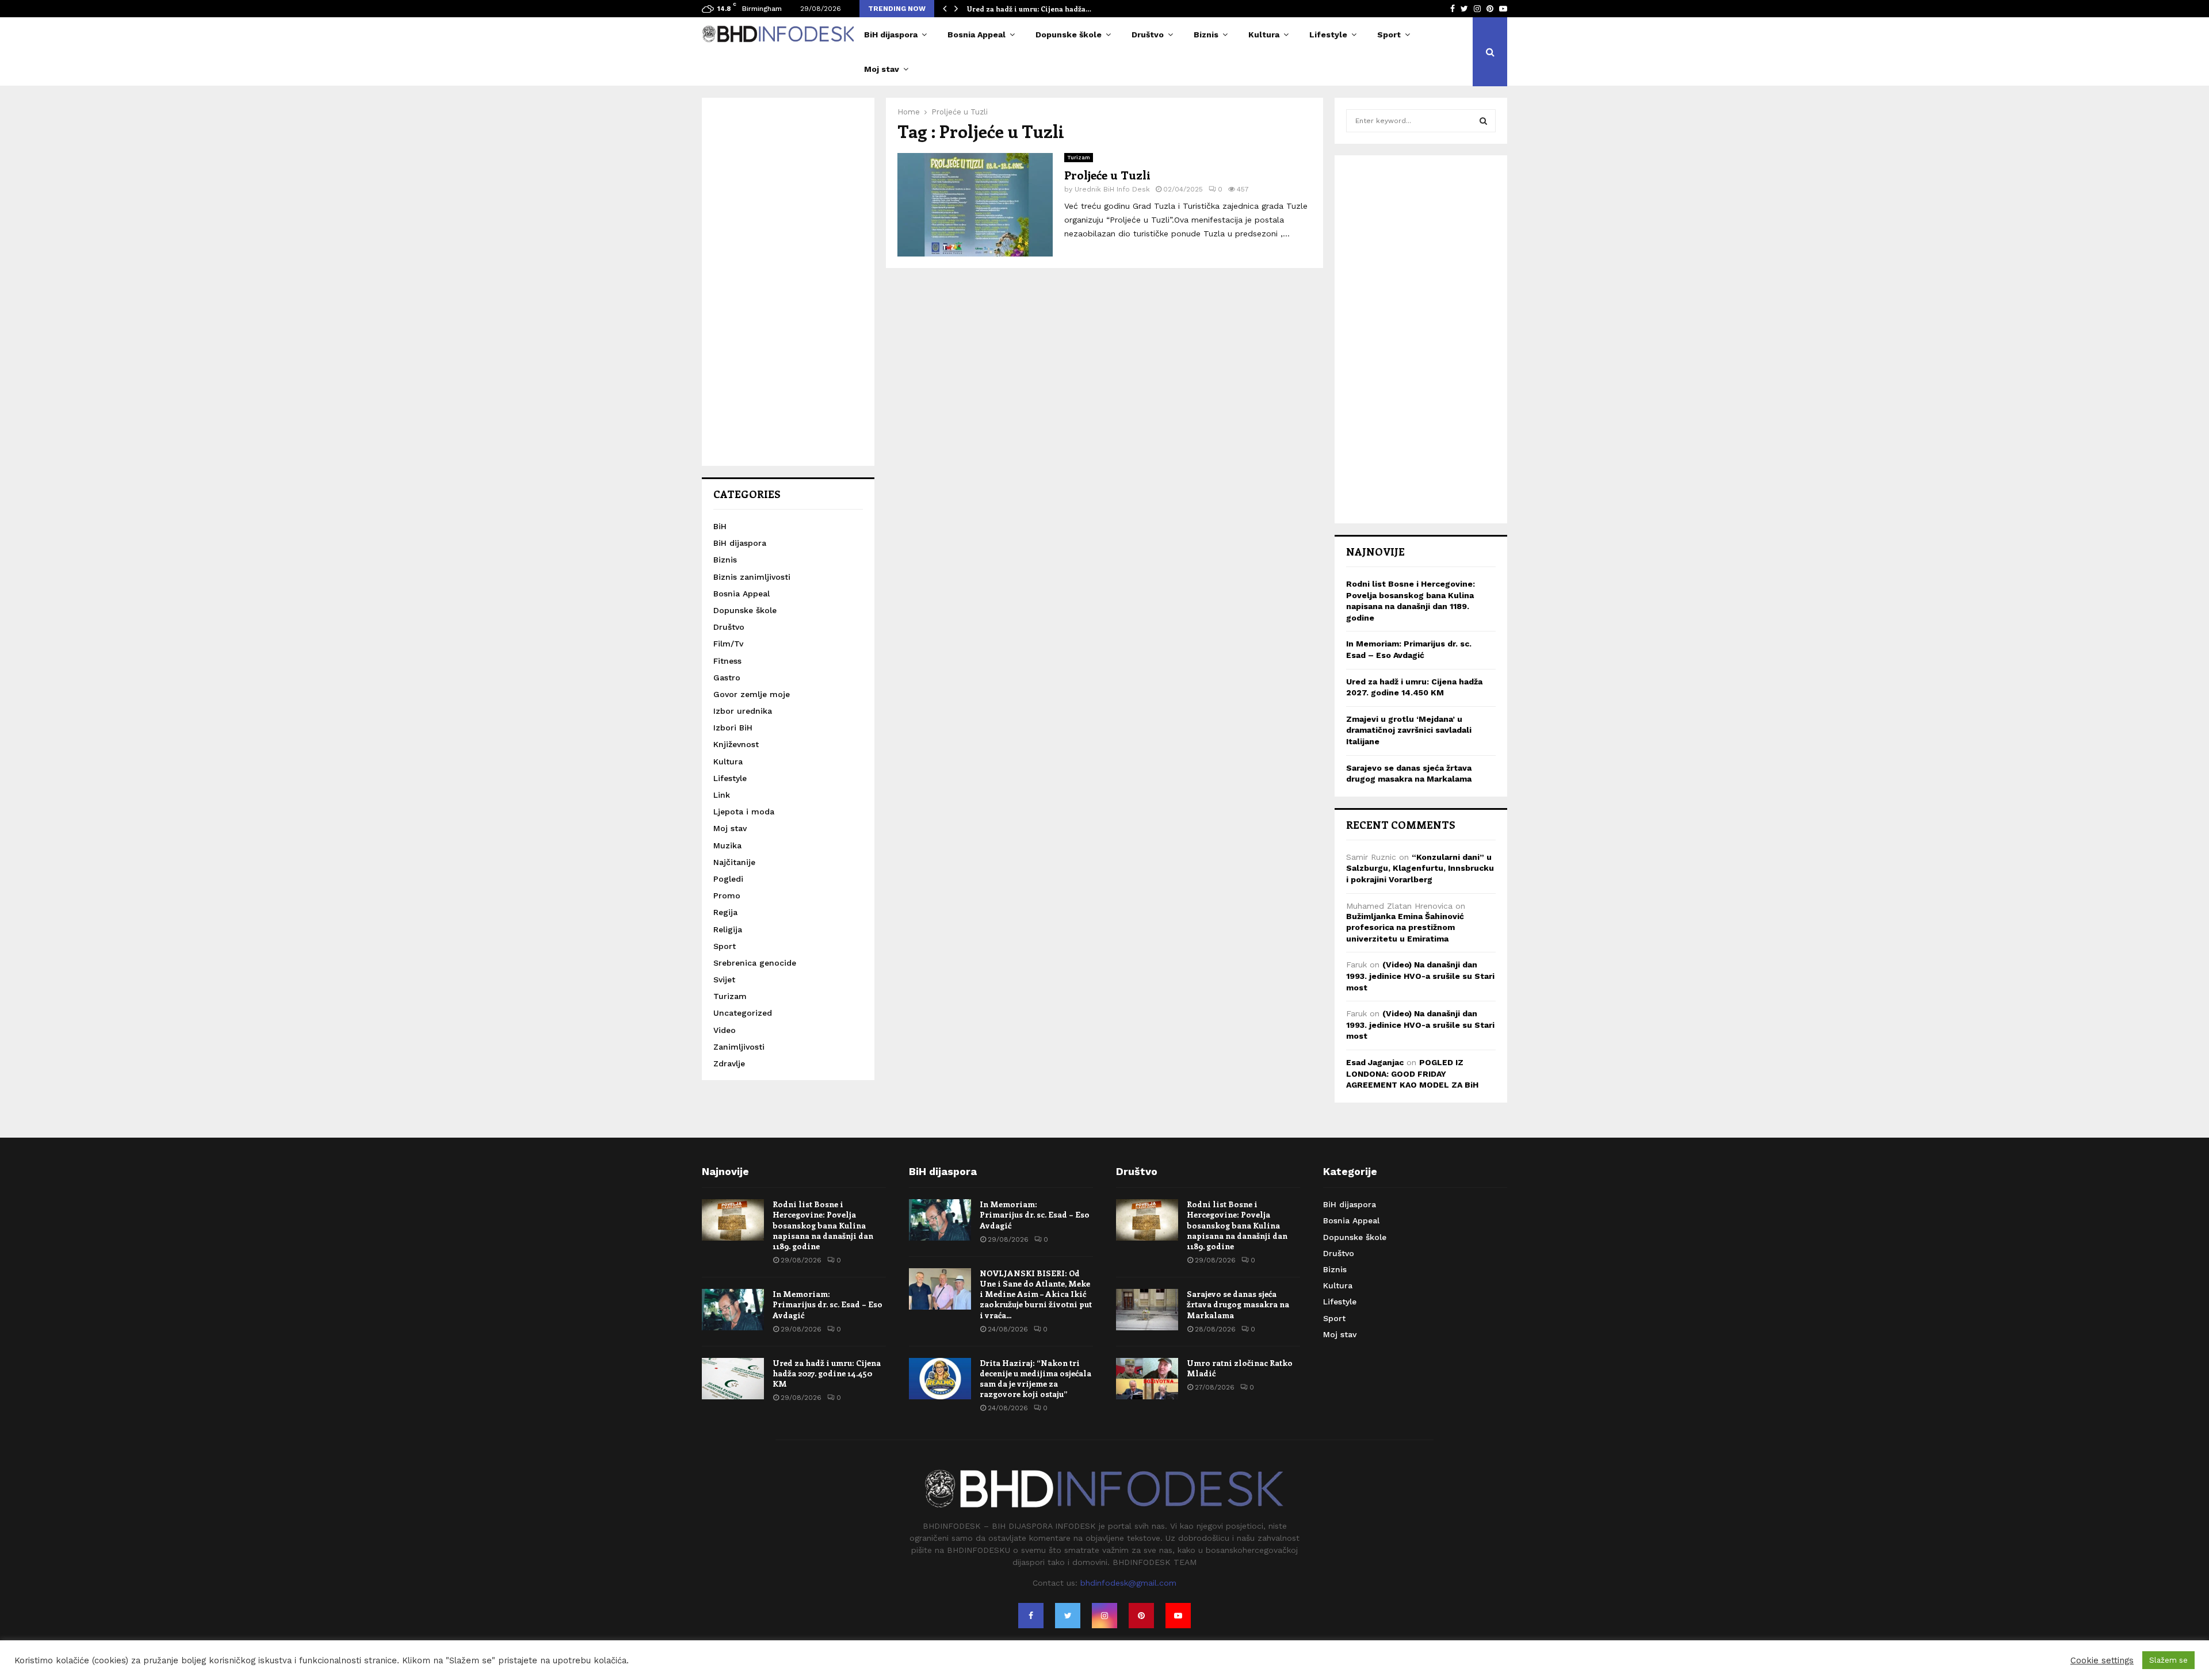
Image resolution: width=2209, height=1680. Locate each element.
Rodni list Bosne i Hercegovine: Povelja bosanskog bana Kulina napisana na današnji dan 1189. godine (823, 1225)
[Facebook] (1031, 1616)
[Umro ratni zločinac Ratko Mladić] (1147, 1379)
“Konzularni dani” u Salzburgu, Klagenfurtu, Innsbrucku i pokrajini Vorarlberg (1420, 868)
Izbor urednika (743, 711)
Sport (1389, 35)
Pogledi (728, 879)
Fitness (727, 661)
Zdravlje (729, 1063)
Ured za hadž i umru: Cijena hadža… (1029, 9)
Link (722, 795)
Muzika (727, 845)
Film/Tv (728, 644)
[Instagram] (1104, 1616)
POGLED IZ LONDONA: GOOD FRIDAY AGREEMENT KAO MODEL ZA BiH (1412, 1074)
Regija (725, 912)
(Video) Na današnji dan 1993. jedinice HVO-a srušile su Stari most (1420, 976)
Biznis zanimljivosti (752, 577)
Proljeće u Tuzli (1107, 175)
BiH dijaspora (891, 35)
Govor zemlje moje (752, 694)
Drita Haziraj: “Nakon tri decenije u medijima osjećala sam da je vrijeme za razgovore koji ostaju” (1035, 1379)
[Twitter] (1068, 1616)
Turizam (1079, 157)
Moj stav (882, 69)
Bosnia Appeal (977, 35)
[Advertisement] (788, 282)
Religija (728, 929)
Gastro (727, 678)
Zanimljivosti (739, 1047)
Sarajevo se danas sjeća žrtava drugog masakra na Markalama (1238, 1304)
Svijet (724, 979)
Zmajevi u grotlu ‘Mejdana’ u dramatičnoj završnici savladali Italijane (1409, 730)
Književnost (736, 744)
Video (725, 1030)
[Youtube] (1178, 1616)
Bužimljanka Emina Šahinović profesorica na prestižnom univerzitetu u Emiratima (1405, 927)
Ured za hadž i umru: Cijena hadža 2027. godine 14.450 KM (827, 1373)
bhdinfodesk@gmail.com (1128, 1583)
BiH (720, 526)
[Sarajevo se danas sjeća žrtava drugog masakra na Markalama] (1147, 1310)
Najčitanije (734, 862)
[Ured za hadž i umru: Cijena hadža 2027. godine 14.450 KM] (733, 1379)
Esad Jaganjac (1375, 1062)
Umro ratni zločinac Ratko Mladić (1240, 1368)
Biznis (1206, 35)
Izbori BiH (733, 728)
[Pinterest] (1141, 1616)
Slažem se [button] (2168, 1660)
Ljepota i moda (744, 812)
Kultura (1264, 35)
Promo (727, 896)
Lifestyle (1328, 35)
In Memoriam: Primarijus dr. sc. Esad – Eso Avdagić (828, 1304)
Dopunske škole (1069, 35)
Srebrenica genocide (755, 963)
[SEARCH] (1483, 121)
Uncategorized (743, 1013)
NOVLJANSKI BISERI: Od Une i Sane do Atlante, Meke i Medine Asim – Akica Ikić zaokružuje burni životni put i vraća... (1036, 1294)
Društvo (1148, 35)
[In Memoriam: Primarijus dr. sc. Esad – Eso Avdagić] (733, 1310)
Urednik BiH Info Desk (1112, 189)
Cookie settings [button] (2102, 1660)
